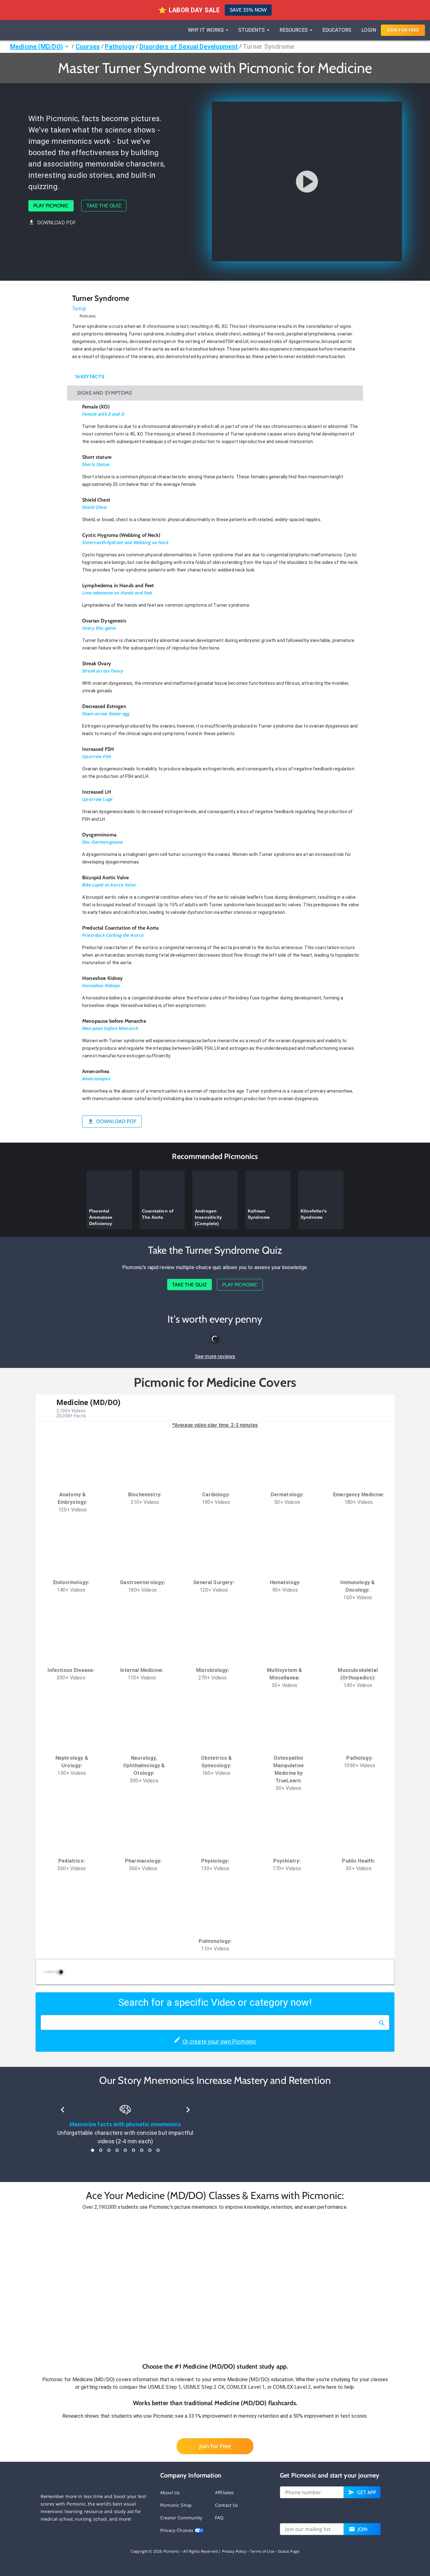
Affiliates (225, 2492)
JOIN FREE (403, 30)
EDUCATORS (337, 30)
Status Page (289, 2551)
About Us (170, 2492)
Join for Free (215, 2446)
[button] (215, 2286)
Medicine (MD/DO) (37, 47)
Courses (88, 47)
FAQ (219, 2518)
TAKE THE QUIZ (104, 206)
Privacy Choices (177, 2530)
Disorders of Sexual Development (189, 47)
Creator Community (181, 2518)
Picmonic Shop (176, 2505)
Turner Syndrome (268, 47)
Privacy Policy (234, 2551)
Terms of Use (262, 2551)
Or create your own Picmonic (219, 2042)
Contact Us (227, 2505)
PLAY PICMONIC (51, 206)
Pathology (120, 47)
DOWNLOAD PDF (57, 223)
